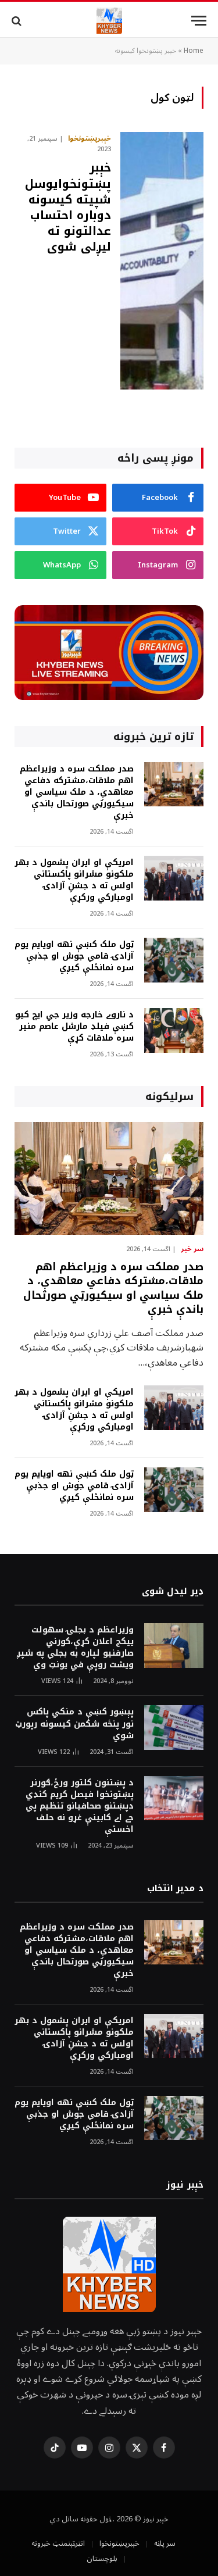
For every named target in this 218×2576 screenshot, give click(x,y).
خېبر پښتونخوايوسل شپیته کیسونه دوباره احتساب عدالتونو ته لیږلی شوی (68, 207)
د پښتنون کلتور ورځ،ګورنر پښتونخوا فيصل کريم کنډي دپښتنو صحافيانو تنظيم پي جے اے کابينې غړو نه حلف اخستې (80, 1806)
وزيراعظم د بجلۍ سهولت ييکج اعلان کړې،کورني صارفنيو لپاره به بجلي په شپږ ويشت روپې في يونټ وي (75, 1647)
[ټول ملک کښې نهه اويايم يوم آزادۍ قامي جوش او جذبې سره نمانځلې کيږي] (174, 960)
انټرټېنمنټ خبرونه (58, 2543)
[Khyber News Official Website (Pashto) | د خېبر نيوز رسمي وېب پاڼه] (109, 21)
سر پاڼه (165, 2543)
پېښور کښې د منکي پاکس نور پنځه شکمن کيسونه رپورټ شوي (74, 1723)
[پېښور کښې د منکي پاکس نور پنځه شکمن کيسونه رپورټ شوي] (174, 1728)
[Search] (18, 21)
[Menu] (199, 21)
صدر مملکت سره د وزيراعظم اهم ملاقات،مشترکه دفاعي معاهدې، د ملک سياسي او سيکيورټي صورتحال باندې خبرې (77, 792)
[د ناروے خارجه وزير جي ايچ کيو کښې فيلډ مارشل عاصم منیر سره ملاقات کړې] (174, 1030)
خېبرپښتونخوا (119, 2543)
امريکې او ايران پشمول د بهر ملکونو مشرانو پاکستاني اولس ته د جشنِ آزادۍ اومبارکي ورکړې (74, 880)
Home (194, 51)
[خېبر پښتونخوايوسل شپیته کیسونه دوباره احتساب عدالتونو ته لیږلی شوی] (162, 261)
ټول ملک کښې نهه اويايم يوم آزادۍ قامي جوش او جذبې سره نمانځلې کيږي (74, 956)
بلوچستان (102, 2559)
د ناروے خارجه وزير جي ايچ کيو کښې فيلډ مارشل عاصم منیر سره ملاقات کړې (74, 1026)
